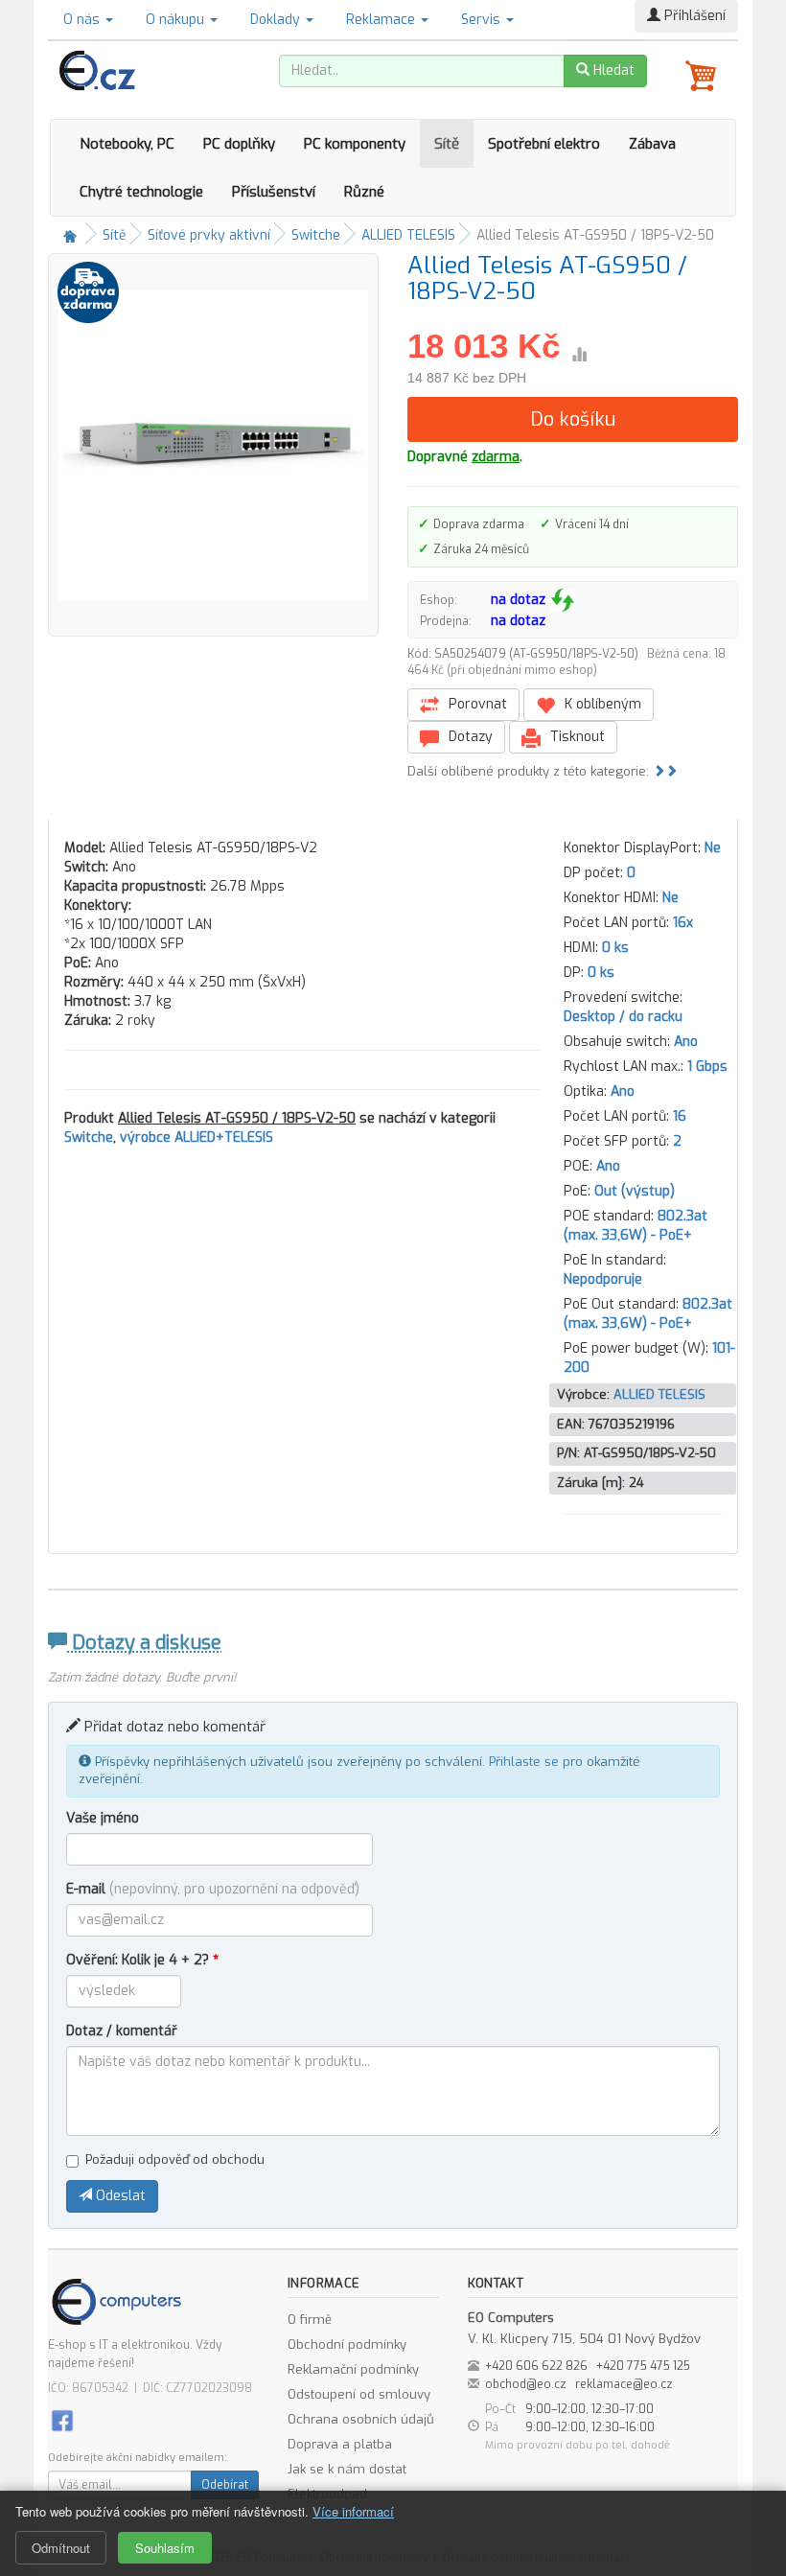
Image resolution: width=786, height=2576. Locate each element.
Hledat (612, 70)
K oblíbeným (601, 704)
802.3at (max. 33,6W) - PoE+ (636, 1226)
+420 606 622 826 (536, 2366)
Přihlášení (693, 16)
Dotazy (469, 737)
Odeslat (119, 2196)
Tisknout (576, 737)
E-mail (213, 1889)
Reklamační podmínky (353, 2369)
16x (683, 923)
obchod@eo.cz (526, 2384)
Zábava (652, 144)
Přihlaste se (524, 1762)
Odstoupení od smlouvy (359, 2394)
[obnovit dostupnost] (563, 600)
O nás (83, 20)
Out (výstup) (635, 1191)
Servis (483, 20)
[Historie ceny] (579, 355)
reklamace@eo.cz (624, 2384)
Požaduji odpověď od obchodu (175, 2159)
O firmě (310, 2320)
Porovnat (476, 704)
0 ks (615, 948)
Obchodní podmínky (347, 2344)
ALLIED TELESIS (408, 235)
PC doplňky (239, 144)
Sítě (447, 144)
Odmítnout (61, 2548)
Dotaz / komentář (122, 2031)
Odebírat (225, 2485)
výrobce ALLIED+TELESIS (196, 1137)
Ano (686, 1042)
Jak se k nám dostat (347, 2469)
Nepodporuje (603, 1279)
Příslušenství (274, 192)
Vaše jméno (103, 1818)
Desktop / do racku (623, 1017)
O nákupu (177, 20)
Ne (713, 848)
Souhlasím (165, 2548)
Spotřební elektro (544, 144)
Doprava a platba (340, 2444)
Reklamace (382, 20)
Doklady (277, 20)
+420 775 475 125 (643, 2366)
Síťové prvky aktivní (209, 235)
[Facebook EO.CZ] (62, 2420)
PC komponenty (355, 144)
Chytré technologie (141, 192)
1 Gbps (707, 1067)
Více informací (353, 2511)
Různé (364, 192)
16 (680, 1116)
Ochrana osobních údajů (361, 2419)
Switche (316, 235)
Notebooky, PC (127, 144)
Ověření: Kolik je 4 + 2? (142, 1960)
